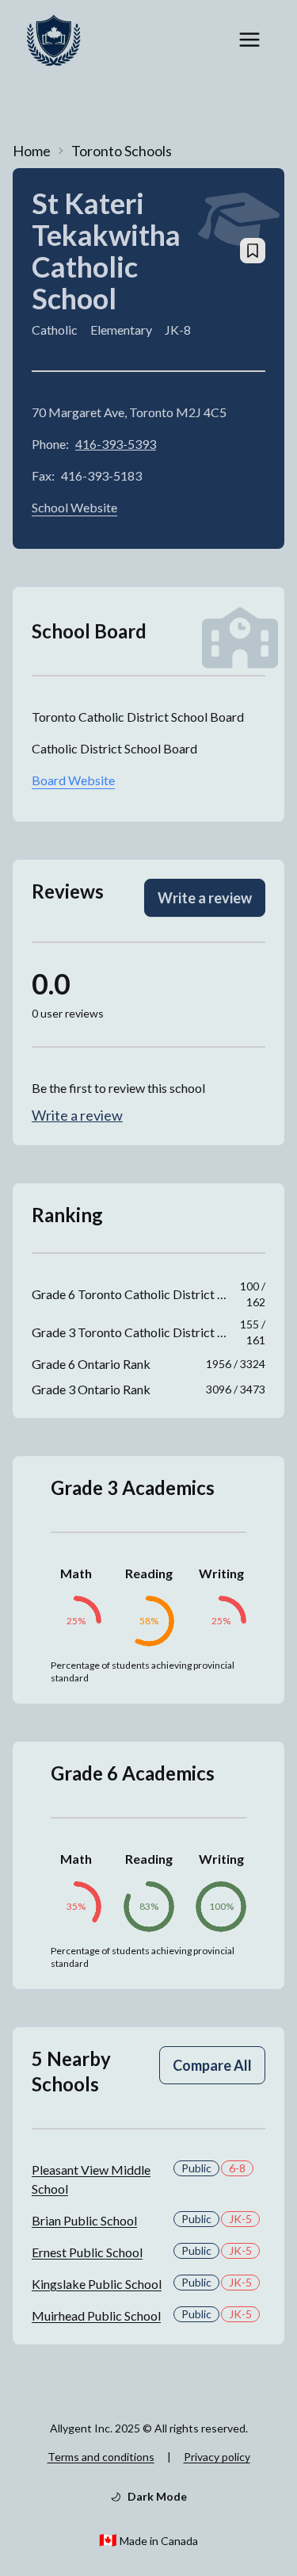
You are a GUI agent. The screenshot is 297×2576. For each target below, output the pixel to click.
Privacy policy (217, 2457)
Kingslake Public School (97, 2284)
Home (32, 151)
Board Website (73, 780)
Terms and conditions (101, 2457)
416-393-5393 (116, 444)
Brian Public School (84, 2220)
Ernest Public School (87, 2252)
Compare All (212, 2065)
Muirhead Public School (96, 2315)
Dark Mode (157, 2496)
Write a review (205, 898)
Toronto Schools (122, 151)
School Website (74, 507)
